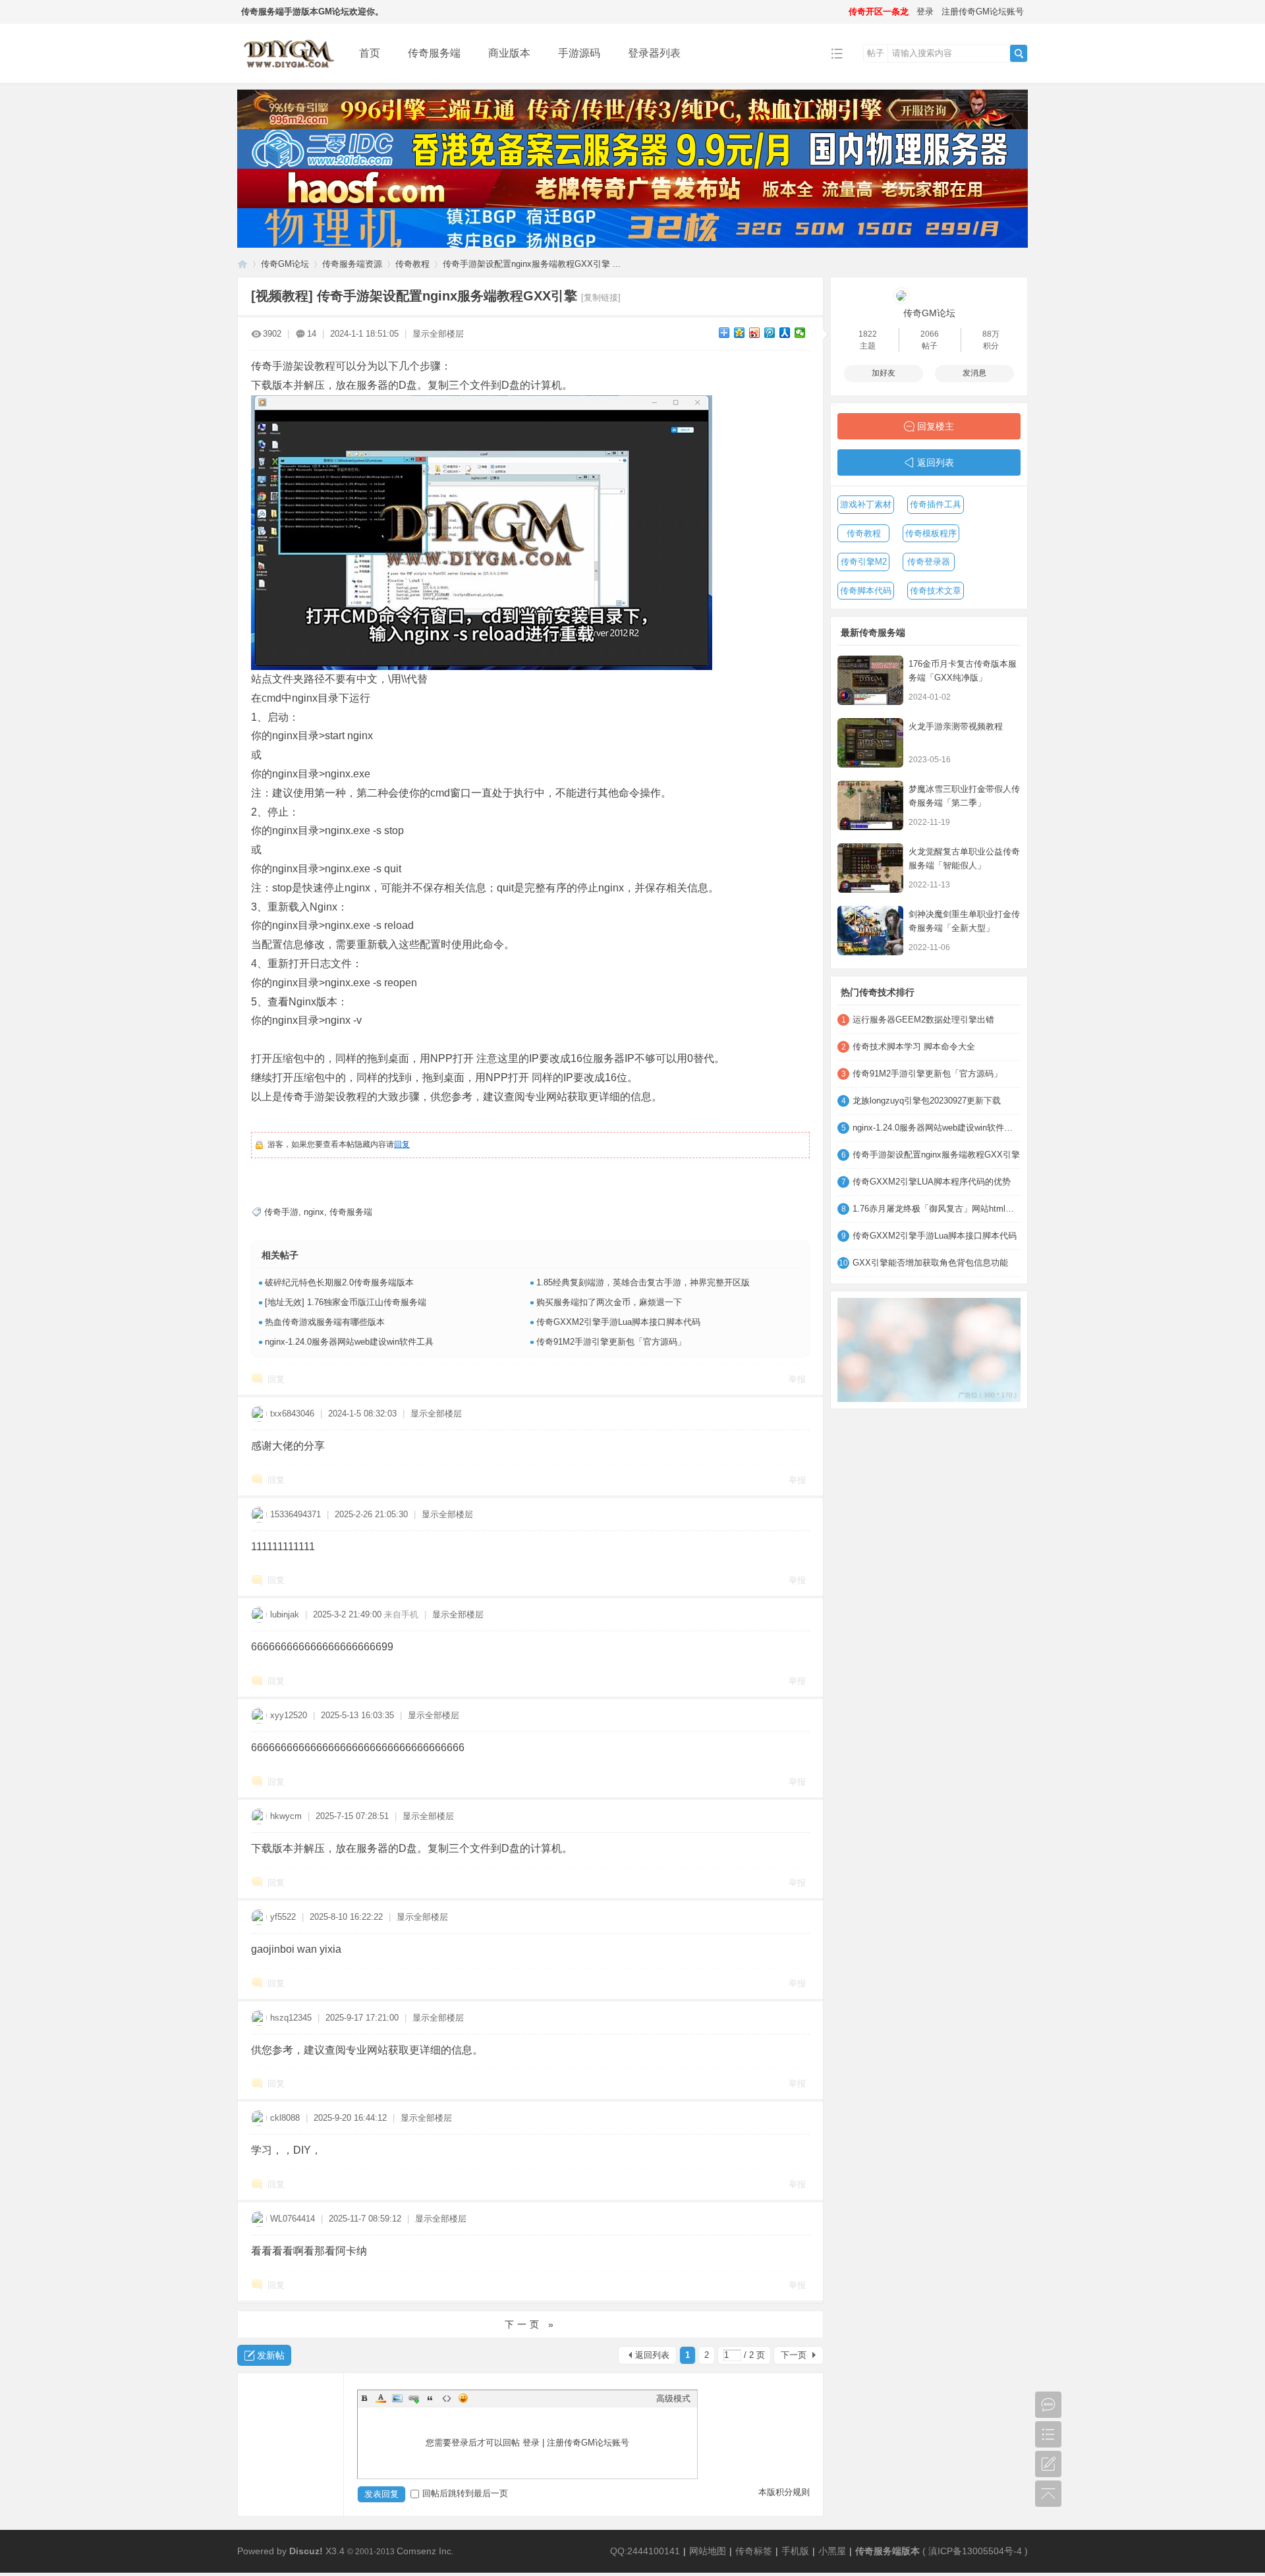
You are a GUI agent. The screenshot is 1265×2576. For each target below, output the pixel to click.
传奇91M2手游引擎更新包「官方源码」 (611, 1342)
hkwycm (286, 1816)
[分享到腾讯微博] (770, 333)
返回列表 (652, 2355)
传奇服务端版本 (887, 2551)
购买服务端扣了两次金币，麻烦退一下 (609, 1302)
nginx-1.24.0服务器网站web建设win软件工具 (349, 1342)
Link (414, 2398)
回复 (402, 1144)
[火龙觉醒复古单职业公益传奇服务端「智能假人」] (870, 868)
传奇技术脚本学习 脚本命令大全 (914, 1047)
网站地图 (708, 2551)
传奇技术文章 (936, 591)
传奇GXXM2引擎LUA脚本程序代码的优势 (932, 1182)
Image (397, 2398)
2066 (930, 334)
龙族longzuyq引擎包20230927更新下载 (927, 1101)
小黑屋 (832, 2551)
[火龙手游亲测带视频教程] (870, 743)
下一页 (794, 2355)
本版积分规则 (784, 2492)
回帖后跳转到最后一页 (465, 2493)
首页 (370, 53)
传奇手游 (281, 1212)
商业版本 (509, 53)
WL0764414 (293, 2219)
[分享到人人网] (785, 333)
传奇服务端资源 (352, 264)
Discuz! (306, 2551)
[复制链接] (601, 297)
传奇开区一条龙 (879, 12)
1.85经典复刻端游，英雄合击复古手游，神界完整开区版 (643, 1282)
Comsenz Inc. (425, 2551)
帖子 (876, 53)
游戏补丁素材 (866, 504)
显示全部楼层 (438, 334)
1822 (868, 334)
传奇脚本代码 (866, 591)
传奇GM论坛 (285, 264)
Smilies (463, 2398)
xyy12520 (289, 1715)
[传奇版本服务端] (288, 73)
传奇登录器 (929, 562)
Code (447, 2398)
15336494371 (295, 1514)
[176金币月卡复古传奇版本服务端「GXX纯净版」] (870, 680)
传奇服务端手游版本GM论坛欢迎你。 (312, 12)
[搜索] (1019, 53)
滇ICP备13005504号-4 (975, 2551)
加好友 (884, 373)
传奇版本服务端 (242, 264)
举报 (797, 1379)
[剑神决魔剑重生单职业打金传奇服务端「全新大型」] (870, 931)
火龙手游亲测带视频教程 (956, 726)
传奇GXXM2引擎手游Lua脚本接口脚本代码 (618, 1322)
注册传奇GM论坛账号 (983, 12)
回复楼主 (936, 426)
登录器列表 (654, 53)
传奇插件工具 (936, 504)
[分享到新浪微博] (755, 333)
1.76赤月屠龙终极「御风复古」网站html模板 (937, 1209)
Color (381, 2398)
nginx (314, 1212)
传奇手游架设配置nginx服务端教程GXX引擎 (936, 1155)
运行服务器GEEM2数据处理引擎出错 (923, 1020)
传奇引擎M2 (864, 562)
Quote (430, 2398)
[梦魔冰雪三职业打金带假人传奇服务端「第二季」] (870, 805)
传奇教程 (412, 264)
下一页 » (531, 2324)
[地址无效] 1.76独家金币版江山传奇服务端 (346, 1302)
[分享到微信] (800, 333)
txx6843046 (292, 1414)
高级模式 (673, 2398)
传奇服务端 (434, 53)
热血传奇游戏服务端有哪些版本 (325, 1322)
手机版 (795, 2551)
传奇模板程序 (931, 533)
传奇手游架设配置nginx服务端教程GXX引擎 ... (532, 264)
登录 (925, 12)
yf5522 (283, 1917)
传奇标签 (754, 2551)
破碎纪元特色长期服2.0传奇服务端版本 (339, 1282)
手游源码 (579, 53)
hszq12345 (291, 2018)
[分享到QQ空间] (740, 333)
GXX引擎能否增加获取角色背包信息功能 (930, 1263)
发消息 (974, 373)
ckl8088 (285, 2118)
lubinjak (285, 1614)
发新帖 (271, 2355)
